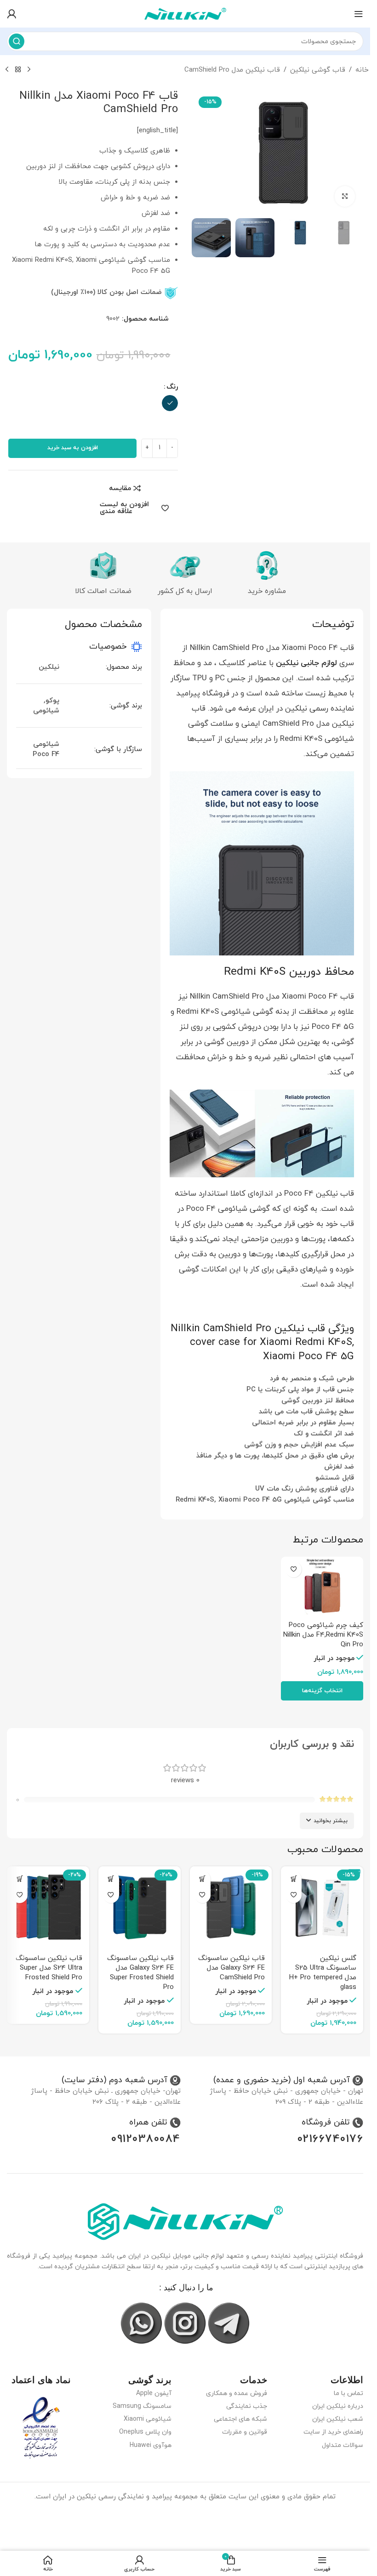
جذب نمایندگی (247, 2406)
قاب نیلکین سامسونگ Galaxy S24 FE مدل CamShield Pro (231, 1968)
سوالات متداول (343, 2445)
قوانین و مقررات (245, 2432)
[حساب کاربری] (11, 14)
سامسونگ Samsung (142, 2406)
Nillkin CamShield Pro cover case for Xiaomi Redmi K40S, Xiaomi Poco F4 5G (262, 1343)
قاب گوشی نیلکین (318, 70)
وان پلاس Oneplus (145, 2432)
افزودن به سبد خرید (73, 448)
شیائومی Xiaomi (148, 2419)
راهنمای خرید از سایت (333, 2432)
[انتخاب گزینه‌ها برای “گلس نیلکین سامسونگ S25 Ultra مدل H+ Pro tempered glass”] (294, 1879)
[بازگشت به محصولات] (18, 70)
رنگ (172, 387)
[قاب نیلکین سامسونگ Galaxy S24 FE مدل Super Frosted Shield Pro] (140, 1907)
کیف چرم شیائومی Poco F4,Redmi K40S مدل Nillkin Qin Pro (323, 1635)
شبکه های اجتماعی (240, 2419)
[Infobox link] (288, 2080)
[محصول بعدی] (7, 70)
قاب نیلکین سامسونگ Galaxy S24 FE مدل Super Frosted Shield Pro (140, 1973)
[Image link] (185, 2221)
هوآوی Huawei (151, 2445)
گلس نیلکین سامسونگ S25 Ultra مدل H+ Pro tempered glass (323, 1973)
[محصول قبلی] (29, 70)
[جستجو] (17, 41)
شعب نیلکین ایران (338, 2419)
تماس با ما (348, 2393)
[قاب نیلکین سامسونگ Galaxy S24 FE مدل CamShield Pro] (231, 1907)
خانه (362, 70)
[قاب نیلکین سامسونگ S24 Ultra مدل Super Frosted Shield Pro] (48, 1907)
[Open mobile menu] (359, 14)
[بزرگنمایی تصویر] (345, 196)
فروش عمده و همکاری (237, 2393)
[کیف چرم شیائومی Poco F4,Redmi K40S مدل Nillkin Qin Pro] (322, 1587)
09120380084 (146, 2139)
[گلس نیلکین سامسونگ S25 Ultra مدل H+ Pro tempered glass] (322, 1907)
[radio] (170, 403)
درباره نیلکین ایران (338, 2406)
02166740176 (331, 2139)
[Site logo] (185, 13)
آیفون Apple (154, 2393)
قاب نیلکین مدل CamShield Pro (232, 70)
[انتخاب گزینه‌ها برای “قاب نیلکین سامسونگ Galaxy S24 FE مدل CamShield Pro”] (203, 1879)
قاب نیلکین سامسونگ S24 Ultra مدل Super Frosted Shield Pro (49, 1968)
